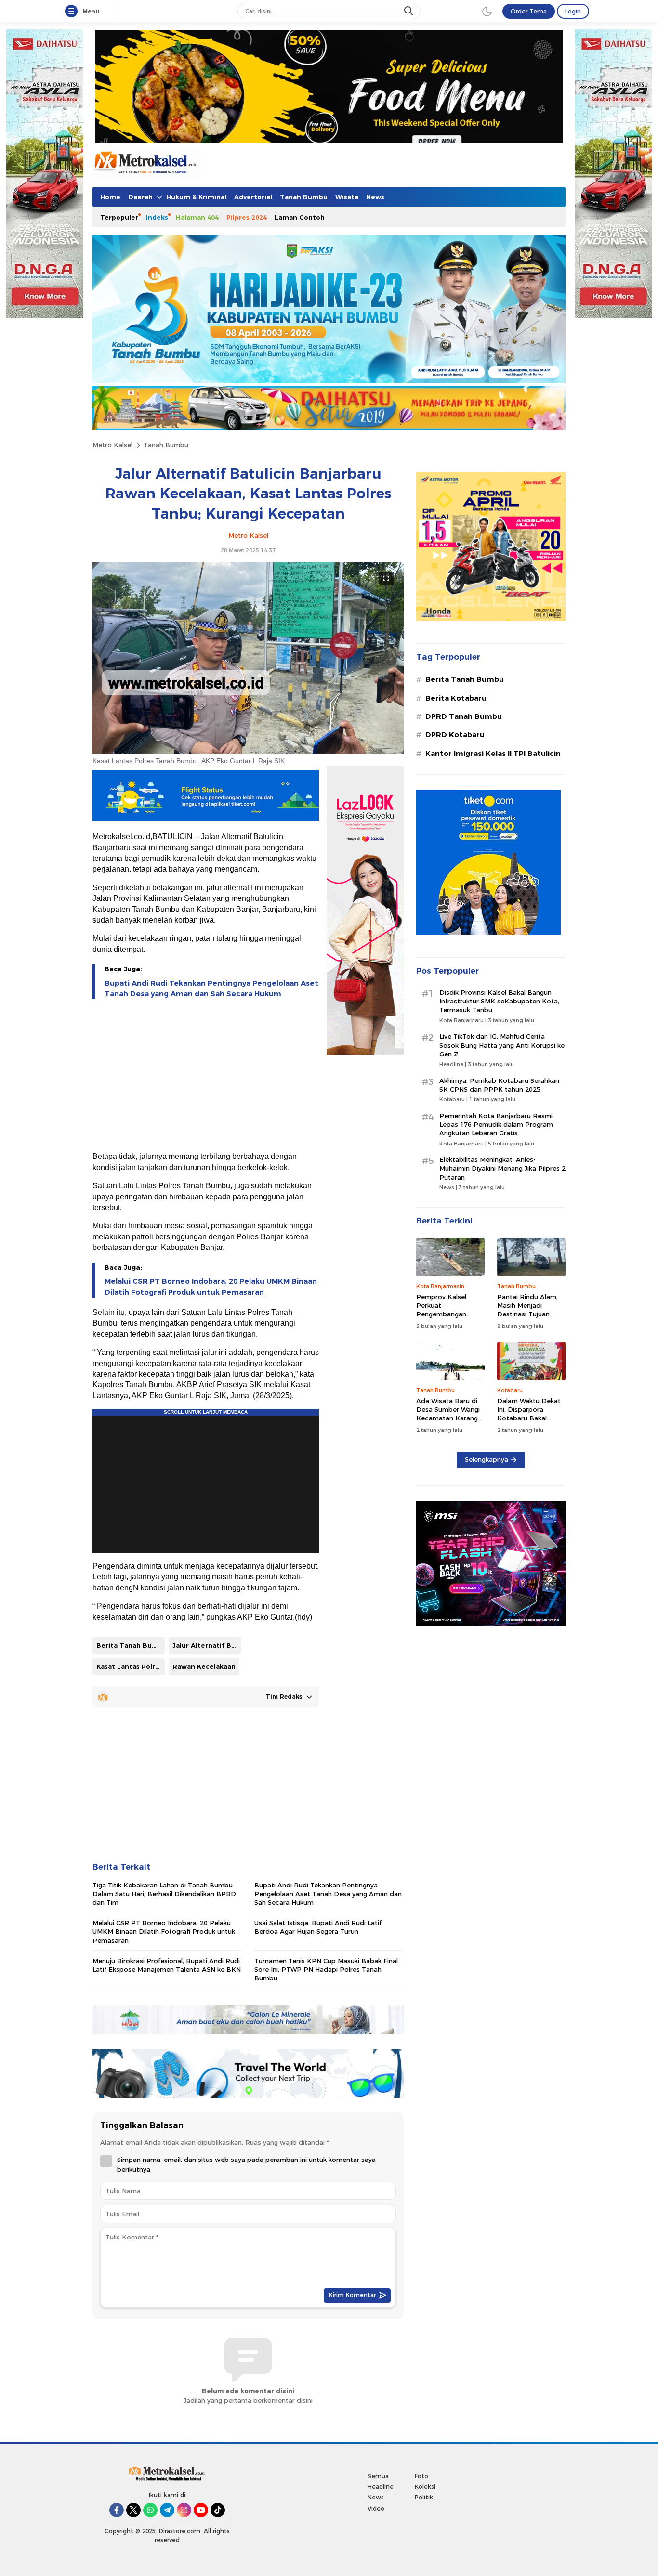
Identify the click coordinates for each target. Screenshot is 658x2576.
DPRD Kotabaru (455, 735)
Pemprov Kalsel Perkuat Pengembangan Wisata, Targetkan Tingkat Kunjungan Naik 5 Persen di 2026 (450, 1319)
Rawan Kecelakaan (204, 1666)
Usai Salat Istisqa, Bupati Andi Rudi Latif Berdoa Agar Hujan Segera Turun (318, 1927)
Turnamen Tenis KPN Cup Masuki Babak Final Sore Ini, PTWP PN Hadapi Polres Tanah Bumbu (326, 1969)
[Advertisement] (206, 1076)
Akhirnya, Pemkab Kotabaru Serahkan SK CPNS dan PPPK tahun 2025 (499, 1085)
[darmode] (487, 11)
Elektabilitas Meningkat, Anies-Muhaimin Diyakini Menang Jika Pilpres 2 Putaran (502, 1168)
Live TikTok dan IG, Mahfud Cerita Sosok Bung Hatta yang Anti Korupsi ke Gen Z (502, 1045)
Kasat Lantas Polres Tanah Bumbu (131, 1666)
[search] (409, 11)
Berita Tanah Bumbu (131, 1645)
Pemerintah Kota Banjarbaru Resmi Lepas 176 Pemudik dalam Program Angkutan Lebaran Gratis (496, 1124)
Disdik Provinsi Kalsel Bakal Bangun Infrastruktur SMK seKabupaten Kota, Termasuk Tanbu (499, 1001)
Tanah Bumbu (166, 445)
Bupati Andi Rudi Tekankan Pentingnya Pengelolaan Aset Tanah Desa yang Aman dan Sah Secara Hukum (211, 989)
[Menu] (73, 12)
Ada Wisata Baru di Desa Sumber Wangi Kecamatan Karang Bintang (448, 1414)
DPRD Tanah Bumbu (464, 716)
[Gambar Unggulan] (248, 751)
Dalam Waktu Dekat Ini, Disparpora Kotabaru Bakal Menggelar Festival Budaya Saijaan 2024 (530, 1418)
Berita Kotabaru (456, 698)
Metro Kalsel (112, 445)
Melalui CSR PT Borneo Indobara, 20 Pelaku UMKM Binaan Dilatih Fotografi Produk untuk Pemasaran (211, 1287)
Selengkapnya (487, 1459)
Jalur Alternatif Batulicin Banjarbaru (207, 1645)
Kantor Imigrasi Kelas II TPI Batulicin (493, 754)
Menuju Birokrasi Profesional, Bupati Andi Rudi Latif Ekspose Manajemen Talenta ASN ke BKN (167, 1965)
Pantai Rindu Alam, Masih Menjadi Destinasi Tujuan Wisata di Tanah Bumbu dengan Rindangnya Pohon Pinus (527, 1323)
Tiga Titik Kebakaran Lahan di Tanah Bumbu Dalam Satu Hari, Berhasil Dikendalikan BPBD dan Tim (164, 1894)
